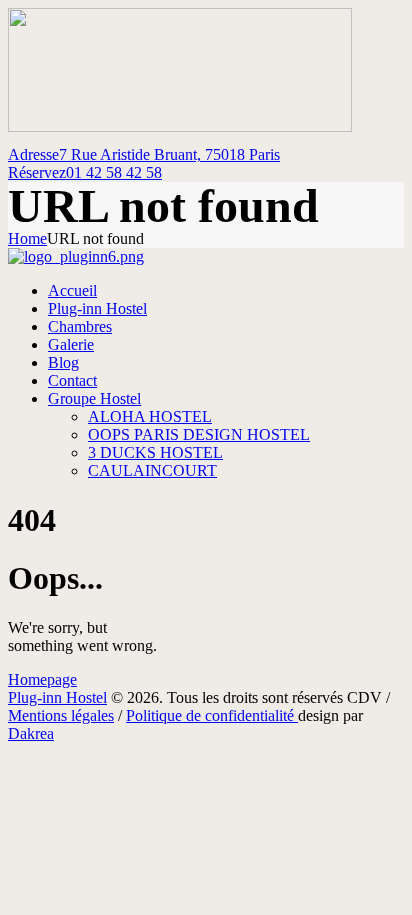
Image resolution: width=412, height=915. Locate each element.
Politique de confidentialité (212, 715)
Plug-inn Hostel (57, 697)
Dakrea (31, 733)
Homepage (42, 679)
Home (27, 238)
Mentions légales (61, 715)
